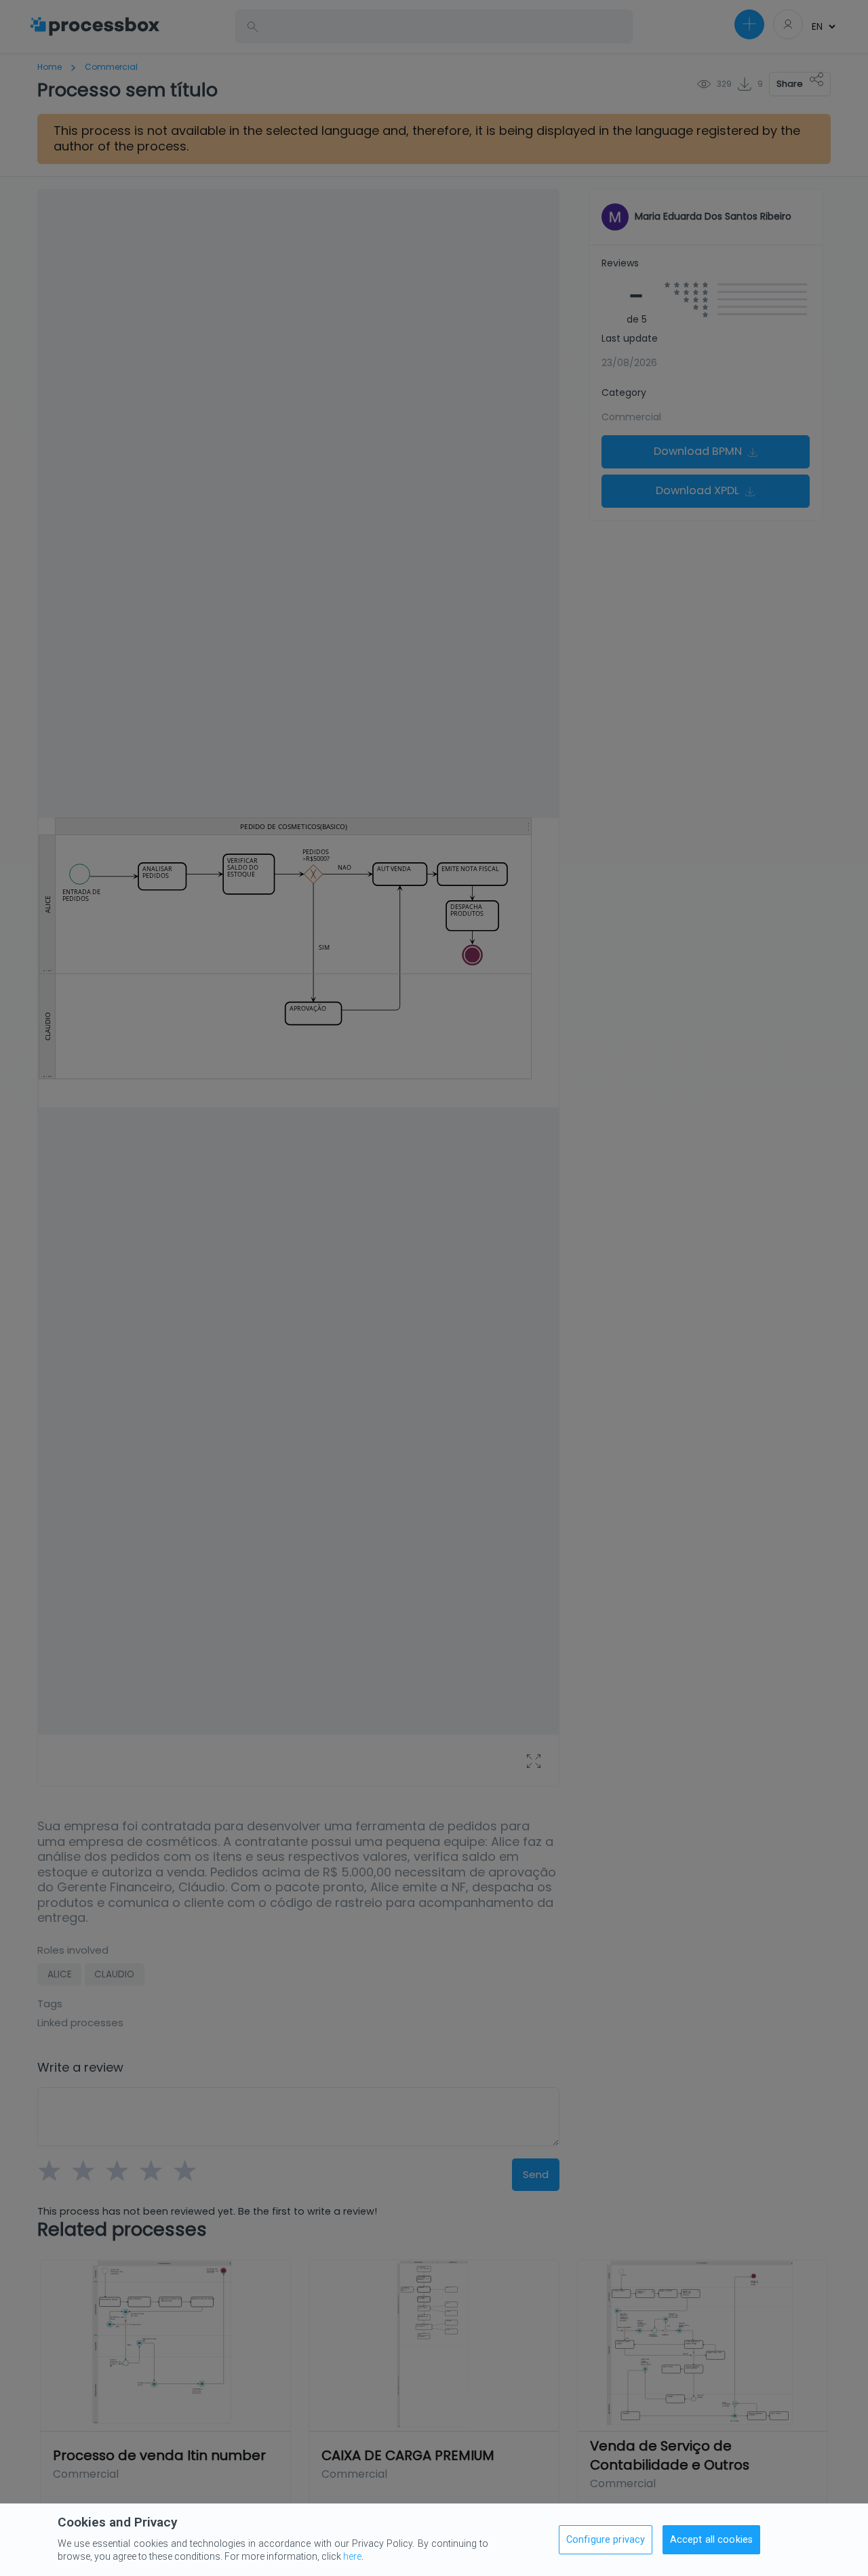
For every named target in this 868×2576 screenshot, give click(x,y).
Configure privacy (606, 2540)
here (352, 2556)
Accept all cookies (712, 2540)
